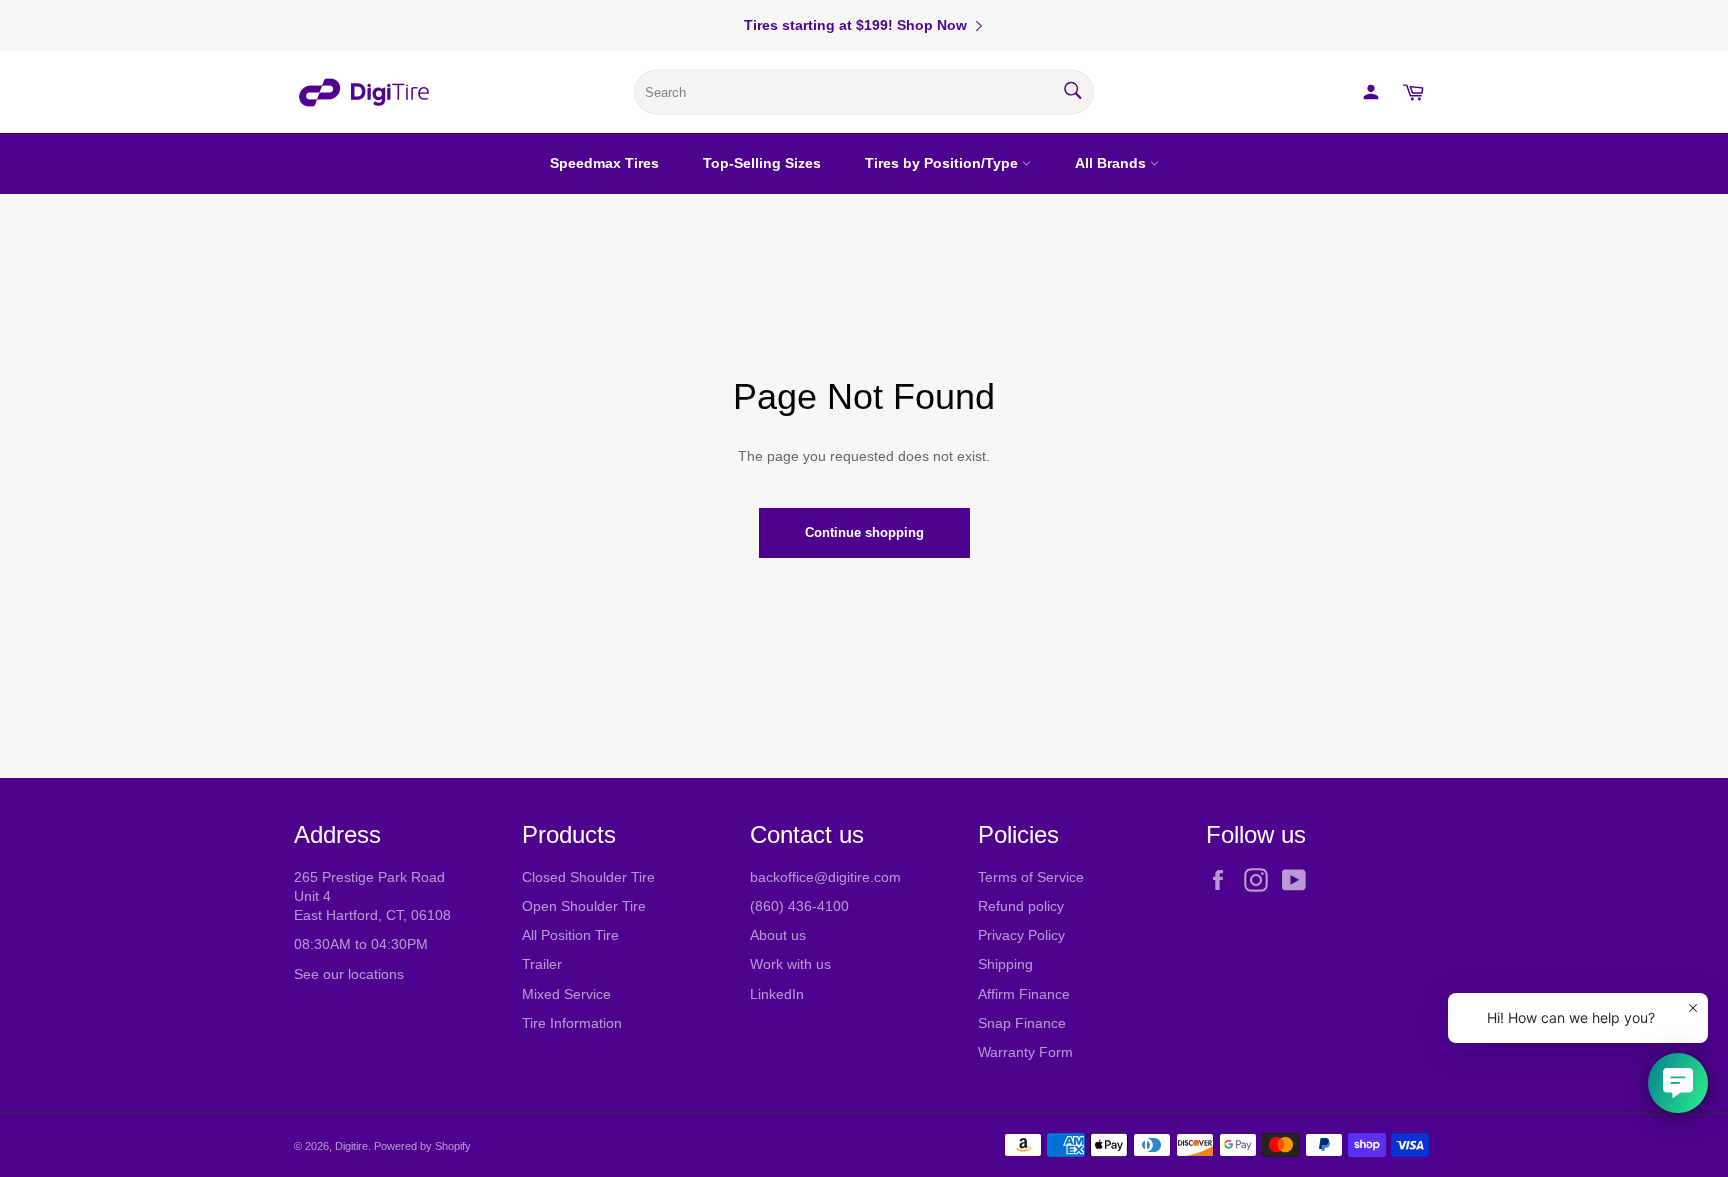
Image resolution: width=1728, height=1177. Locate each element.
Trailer (542, 964)
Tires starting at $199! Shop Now (855, 25)
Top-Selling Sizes (762, 163)
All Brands (1112, 163)
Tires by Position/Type (943, 163)
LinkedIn (777, 994)
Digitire (351, 1146)
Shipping (1005, 964)
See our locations (349, 974)
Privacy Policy (1021, 935)
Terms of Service (1031, 877)
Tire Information (572, 1023)
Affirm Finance (1024, 994)
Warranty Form (1025, 1052)
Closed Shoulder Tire (588, 877)
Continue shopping (864, 532)
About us (778, 935)
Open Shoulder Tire (584, 906)
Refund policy (1021, 906)
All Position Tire (570, 935)
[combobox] (864, 92)
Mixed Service (566, 994)
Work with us (790, 964)
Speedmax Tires (604, 163)
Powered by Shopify (422, 1146)
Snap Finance (1022, 1023)
